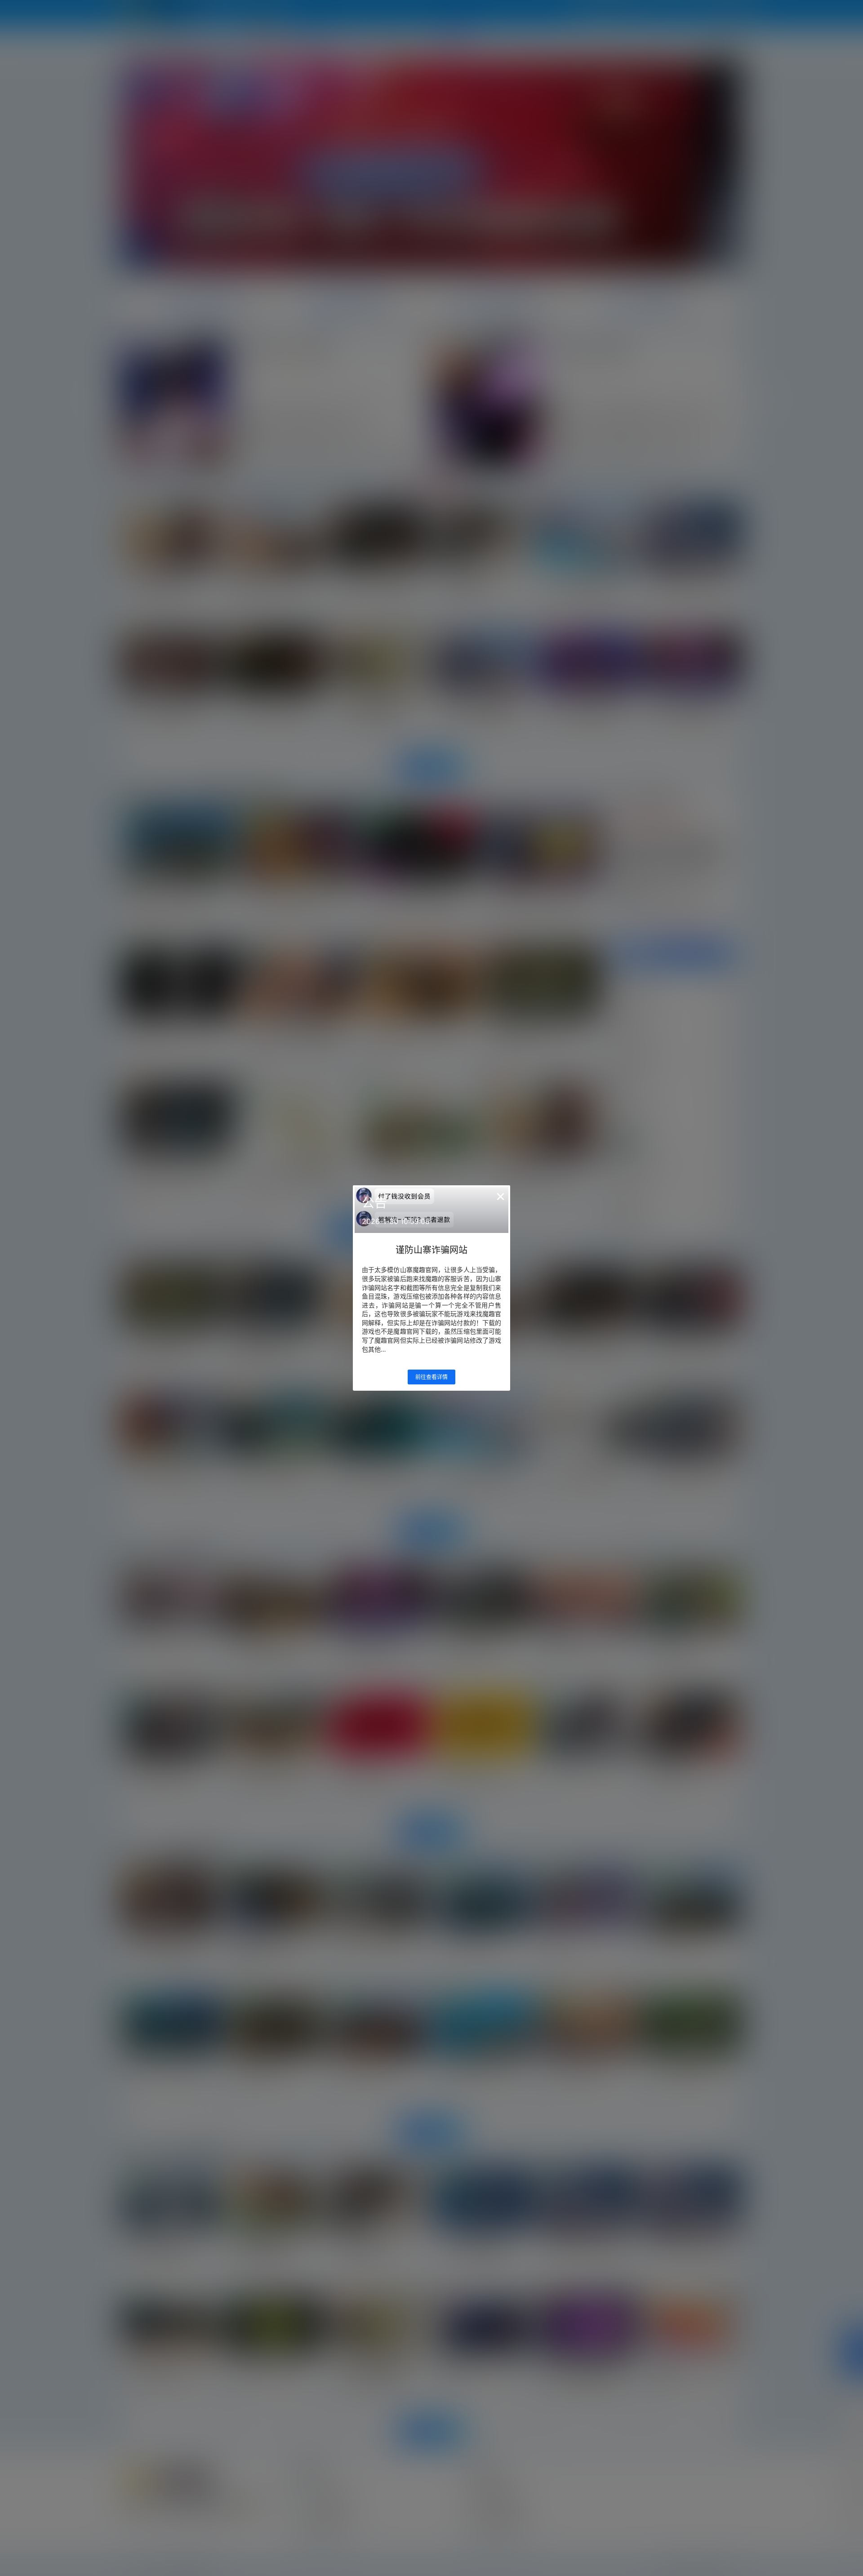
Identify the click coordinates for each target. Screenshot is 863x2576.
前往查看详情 (431, 1377)
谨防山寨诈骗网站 (431, 1250)
